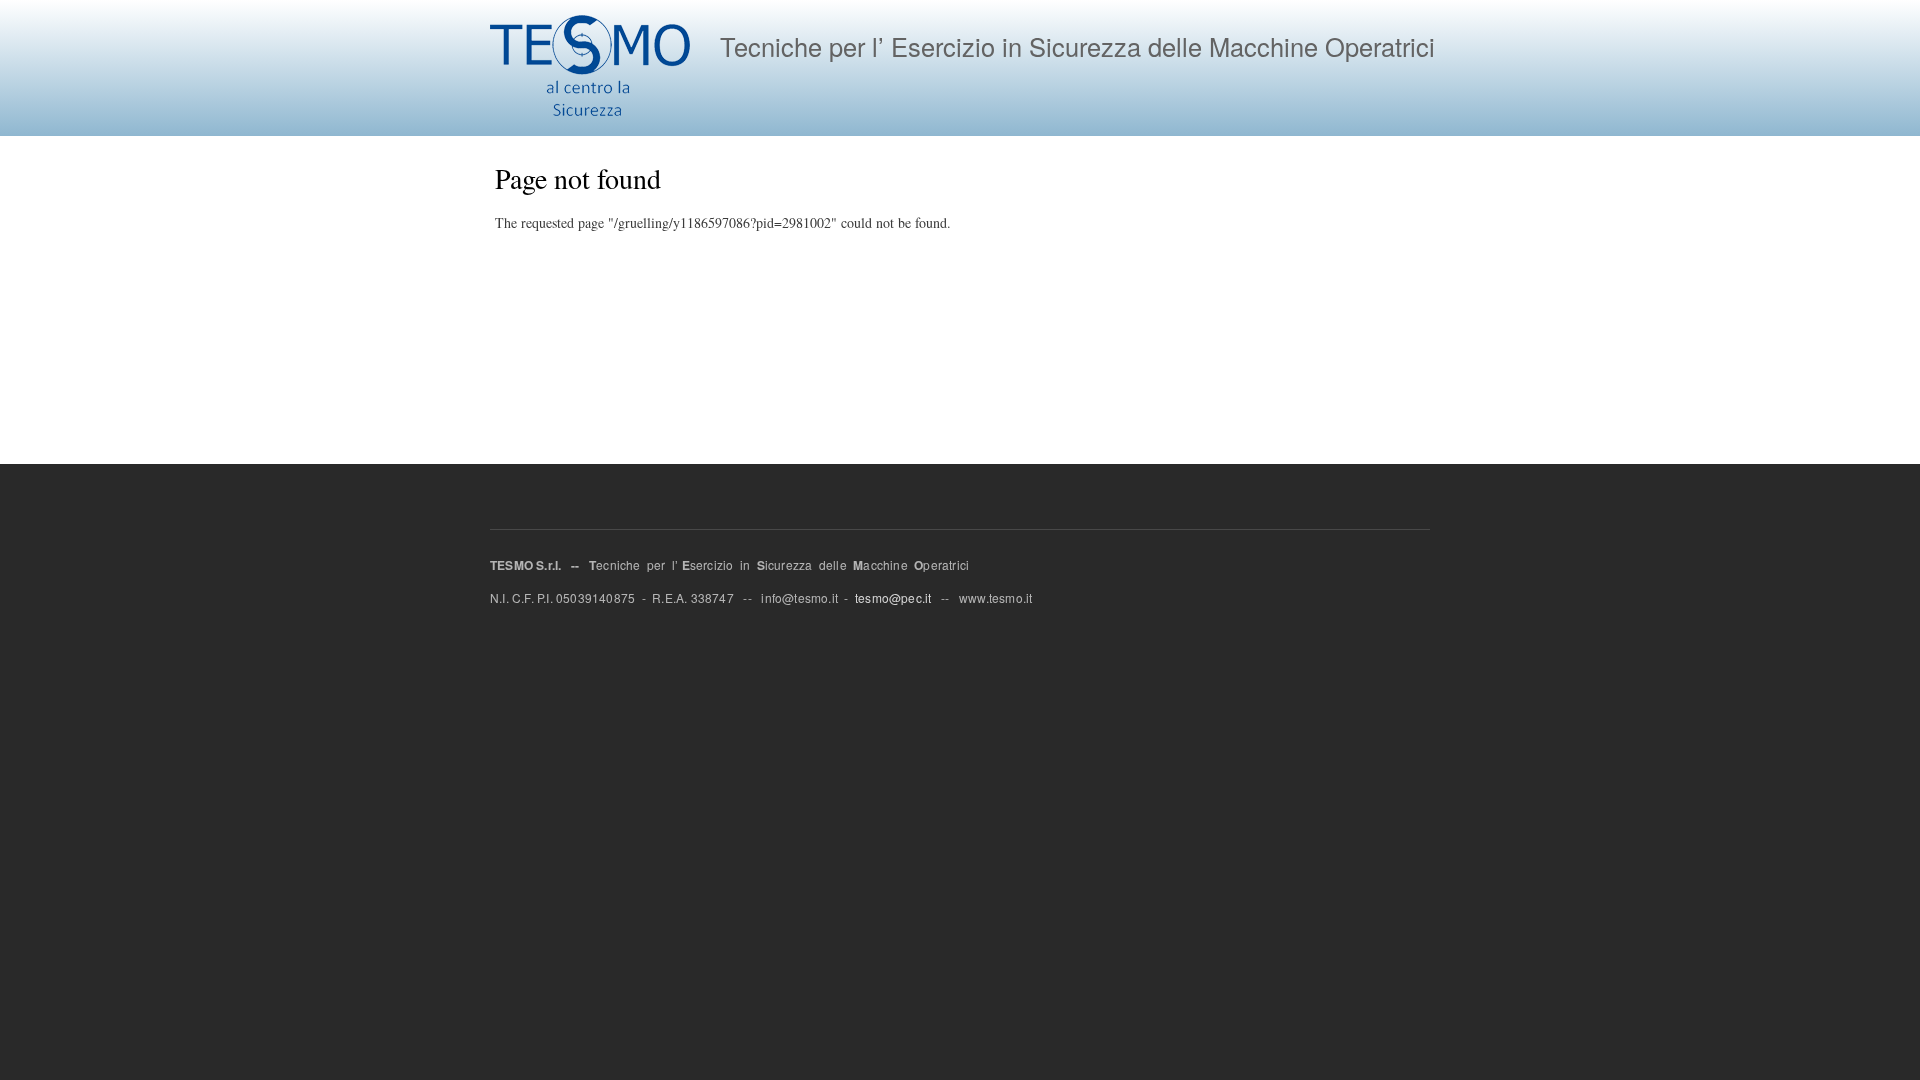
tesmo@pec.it (893, 597)
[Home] (592, 68)
